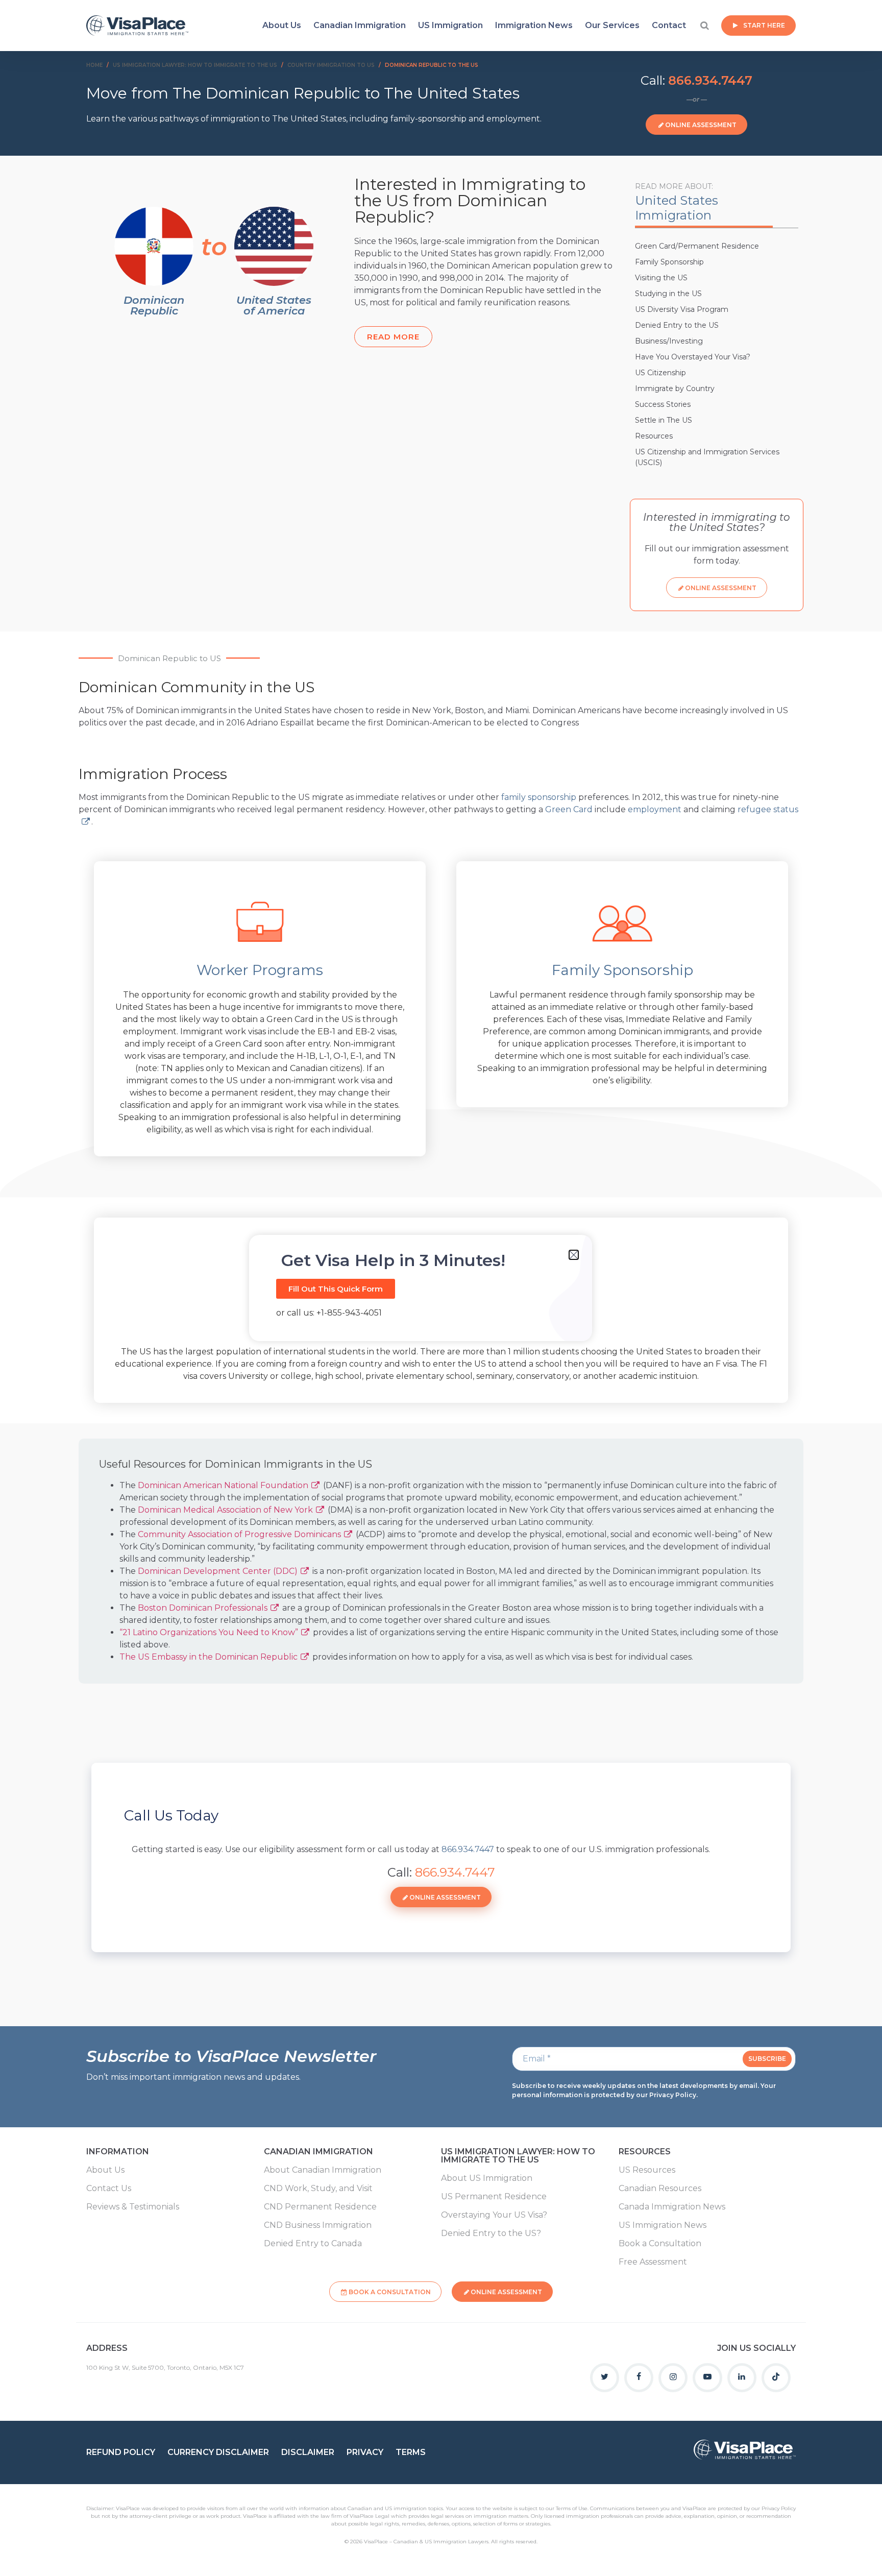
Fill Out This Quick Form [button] (336, 1289)
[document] (441, 1288)
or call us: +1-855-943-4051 (329, 1313)
